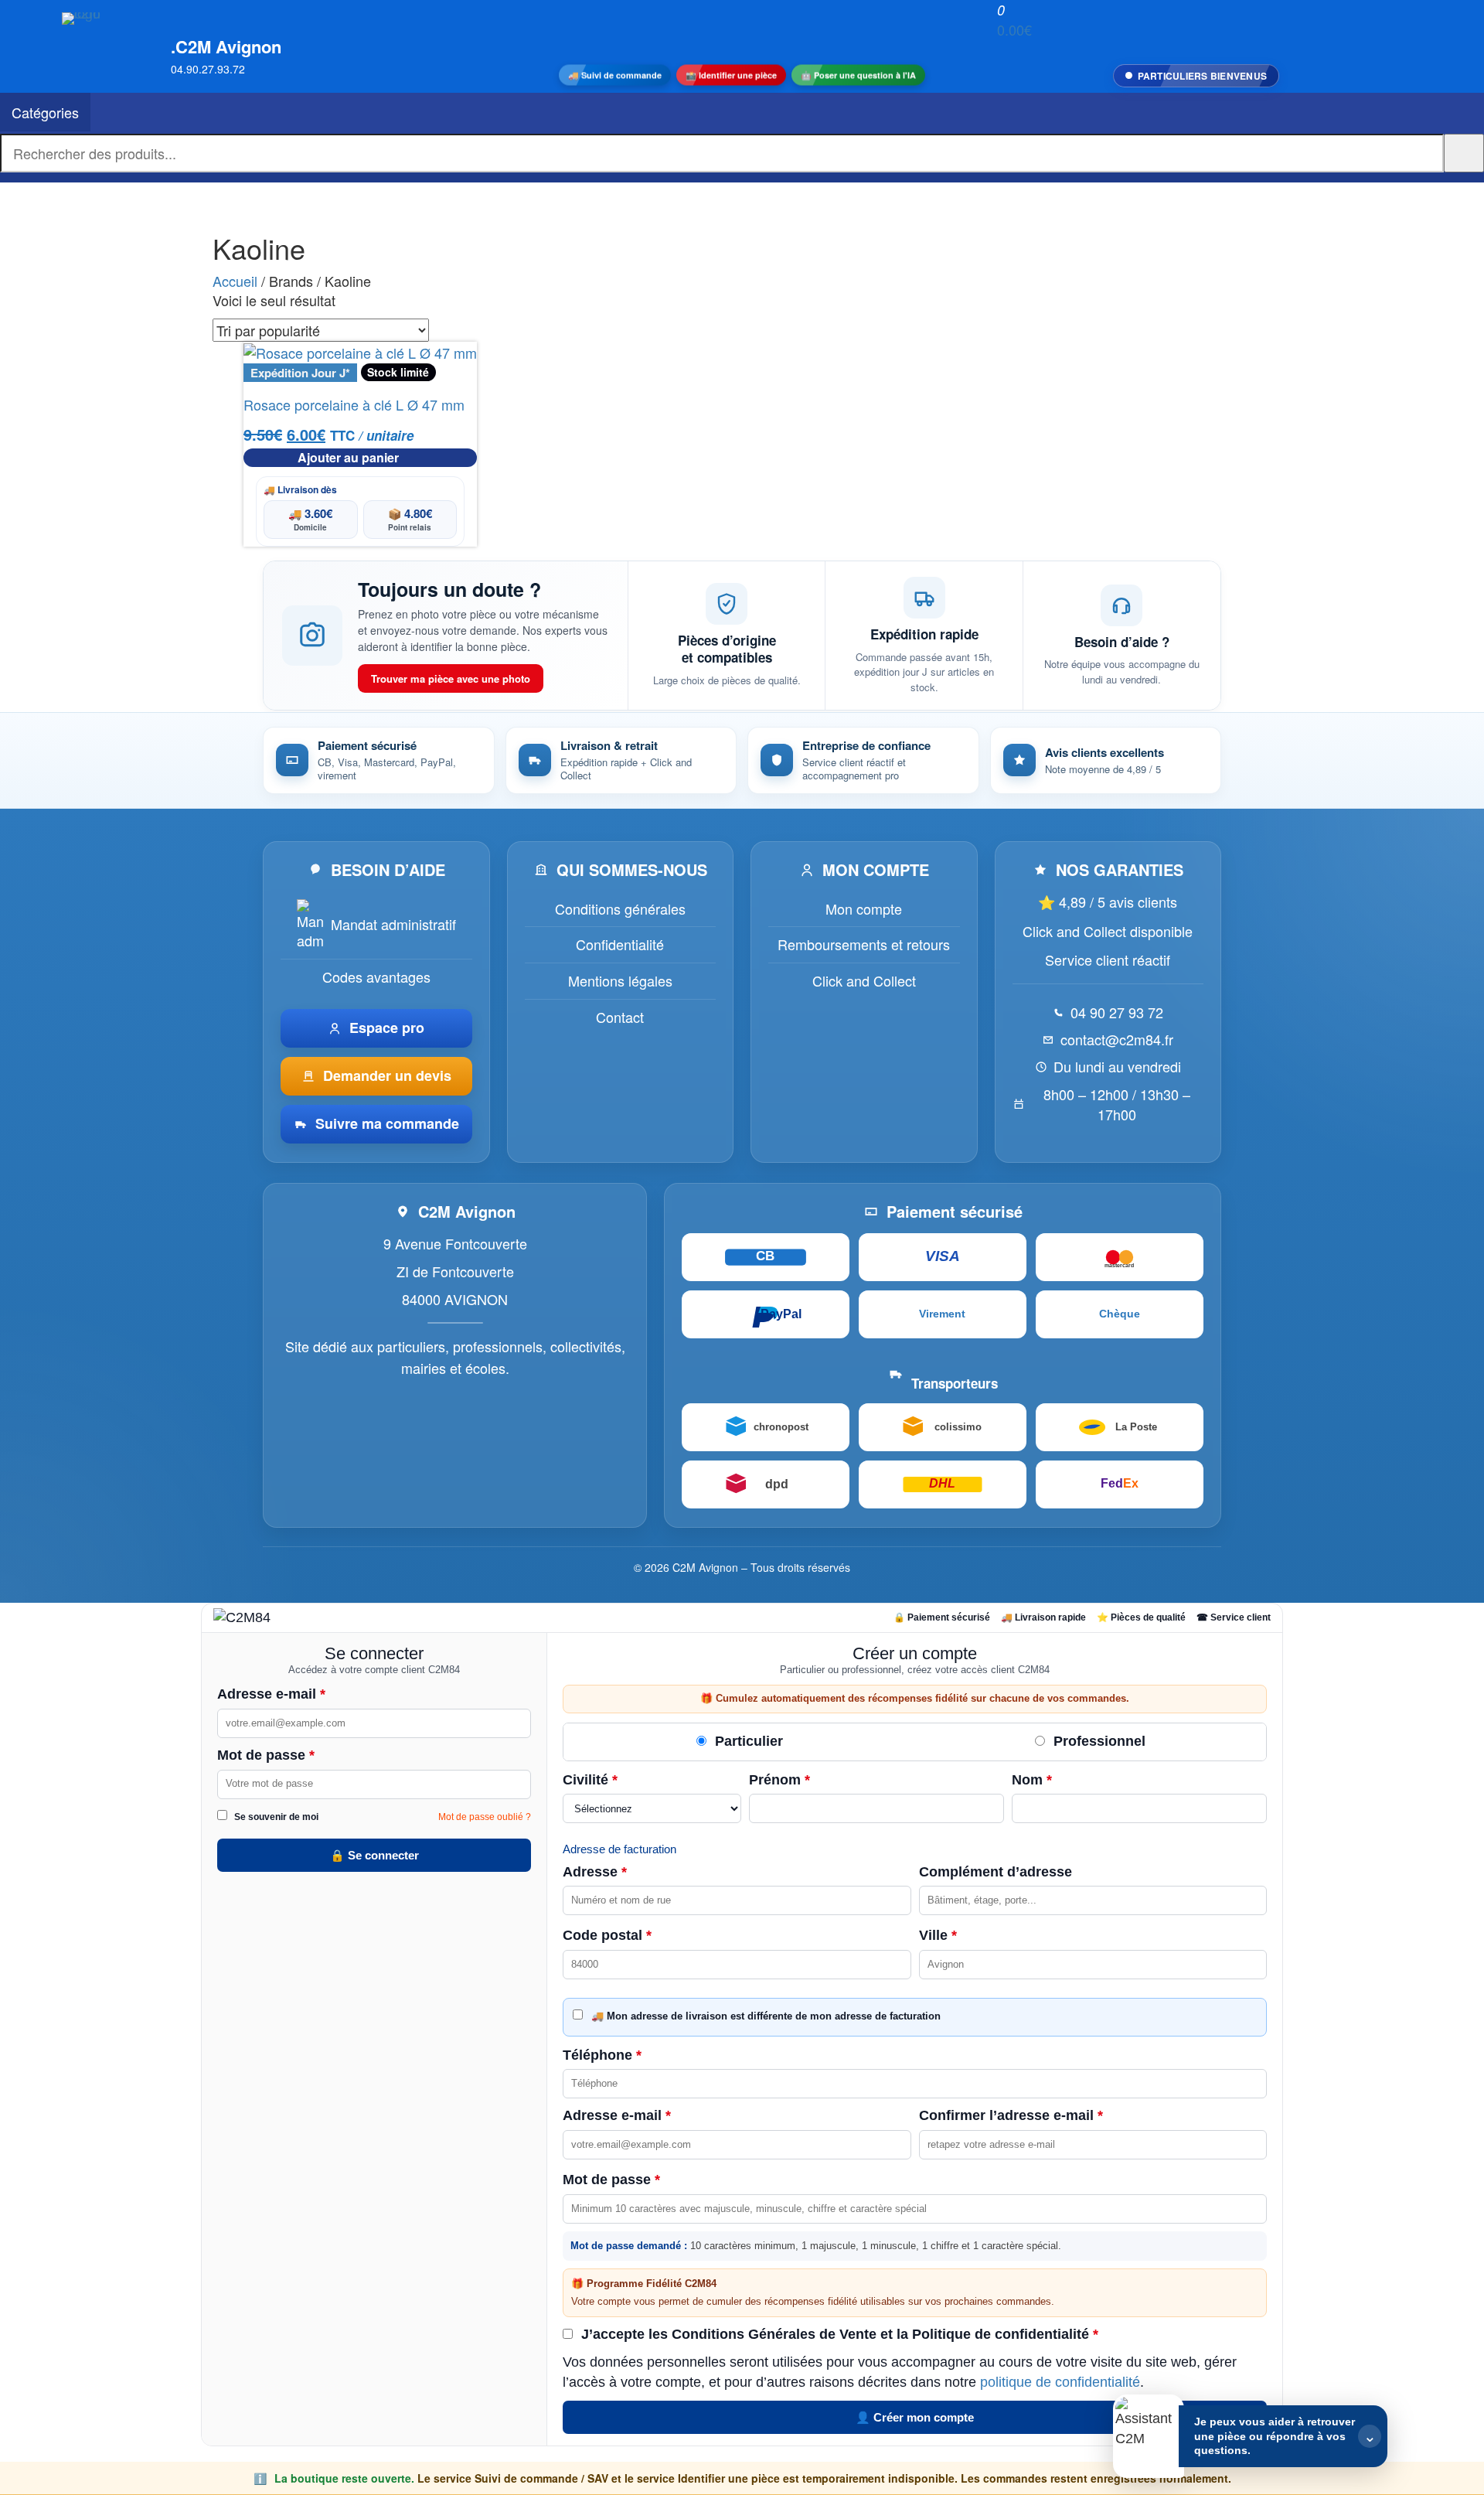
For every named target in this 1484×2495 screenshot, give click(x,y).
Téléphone (602, 2055)
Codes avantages (376, 977)
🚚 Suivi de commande (615, 75)
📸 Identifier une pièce (731, 75)
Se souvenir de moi (275, 1817)
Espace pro (387, 1028)
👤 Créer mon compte (915, 2417)
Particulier (747, 1741)
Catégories (45, 112)
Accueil (235, 281)
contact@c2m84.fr (1117, 1040)
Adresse (595, 1872)
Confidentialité (620, 945)
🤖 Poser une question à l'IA (858, 75)
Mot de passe (266, 1755)
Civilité (590, 1780)
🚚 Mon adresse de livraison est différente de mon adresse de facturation (764, 2016)
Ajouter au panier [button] (348, 457)
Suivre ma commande (387, 1123)
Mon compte (864, 908)
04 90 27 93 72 (1117, 1013)
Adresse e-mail (271, 1694)
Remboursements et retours (864, 945)
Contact (620, 1017)
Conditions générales (620, 908)
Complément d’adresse (996, 1872)
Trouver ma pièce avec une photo (451, 678)
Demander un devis (387, 1075)
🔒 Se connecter (374, 1855)
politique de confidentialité (1060, 2382)
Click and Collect (864, 980)
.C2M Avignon (226, 46)
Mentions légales (620, 980)
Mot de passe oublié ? (485, 1817)
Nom (1032, 1780)
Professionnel (1098, 1741)
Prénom (779, 1780)
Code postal (607, 1935)
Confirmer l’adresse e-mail (1011, 2115)
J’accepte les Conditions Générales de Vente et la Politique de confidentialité (838, 2334)
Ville (938, 1935)
